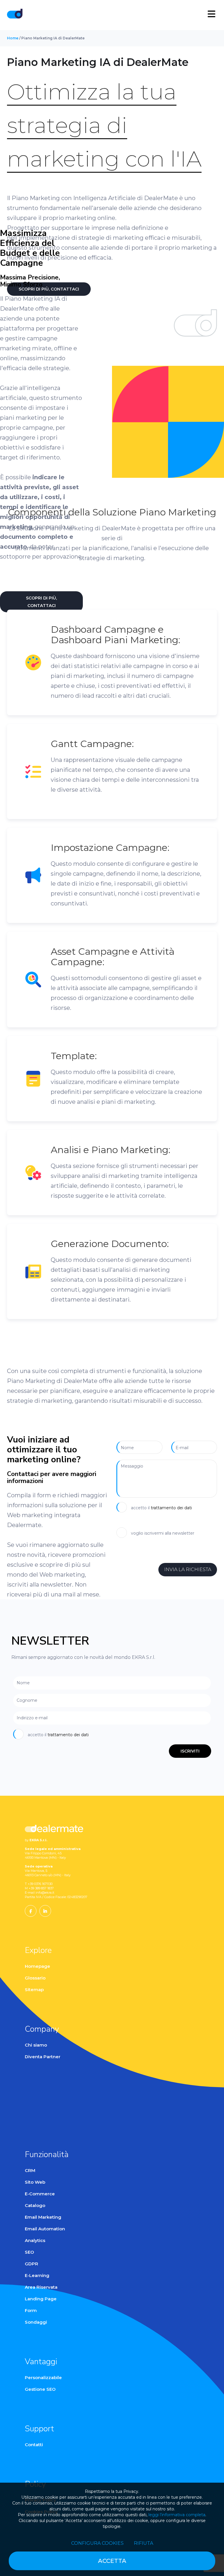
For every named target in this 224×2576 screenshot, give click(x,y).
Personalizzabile (43, 2377)
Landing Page (41, 2299)
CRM (30, 2170)
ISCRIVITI (190, 1751)
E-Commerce (40, 2194)
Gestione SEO (40, 2389)
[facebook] (31, 1911)
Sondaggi (36, 2322)
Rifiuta (143, 2543)
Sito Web (35, 2182)
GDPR (32, 2264)
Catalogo (35, 2205)
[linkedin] (45, 1911)
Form (31, 2310)
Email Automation (45, 2229)
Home (13, 38)
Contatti (34, 2445)
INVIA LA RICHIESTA (188, 1569)
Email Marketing (43, 2217)
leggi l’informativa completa (177, 2515)
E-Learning (37, 2275)
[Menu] (211, 14)
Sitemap (34, 1990)
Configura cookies (97, 2543)
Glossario (35, 1978)
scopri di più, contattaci (41, 602)
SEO (29, 2252)
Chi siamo (36, 2045)
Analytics (35, 2240)
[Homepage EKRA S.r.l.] (15, 15)
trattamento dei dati (171, 1508)
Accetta (112, 2561)
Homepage (37, 1966)
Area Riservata (41, 2287)
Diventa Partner (43, 2057)
